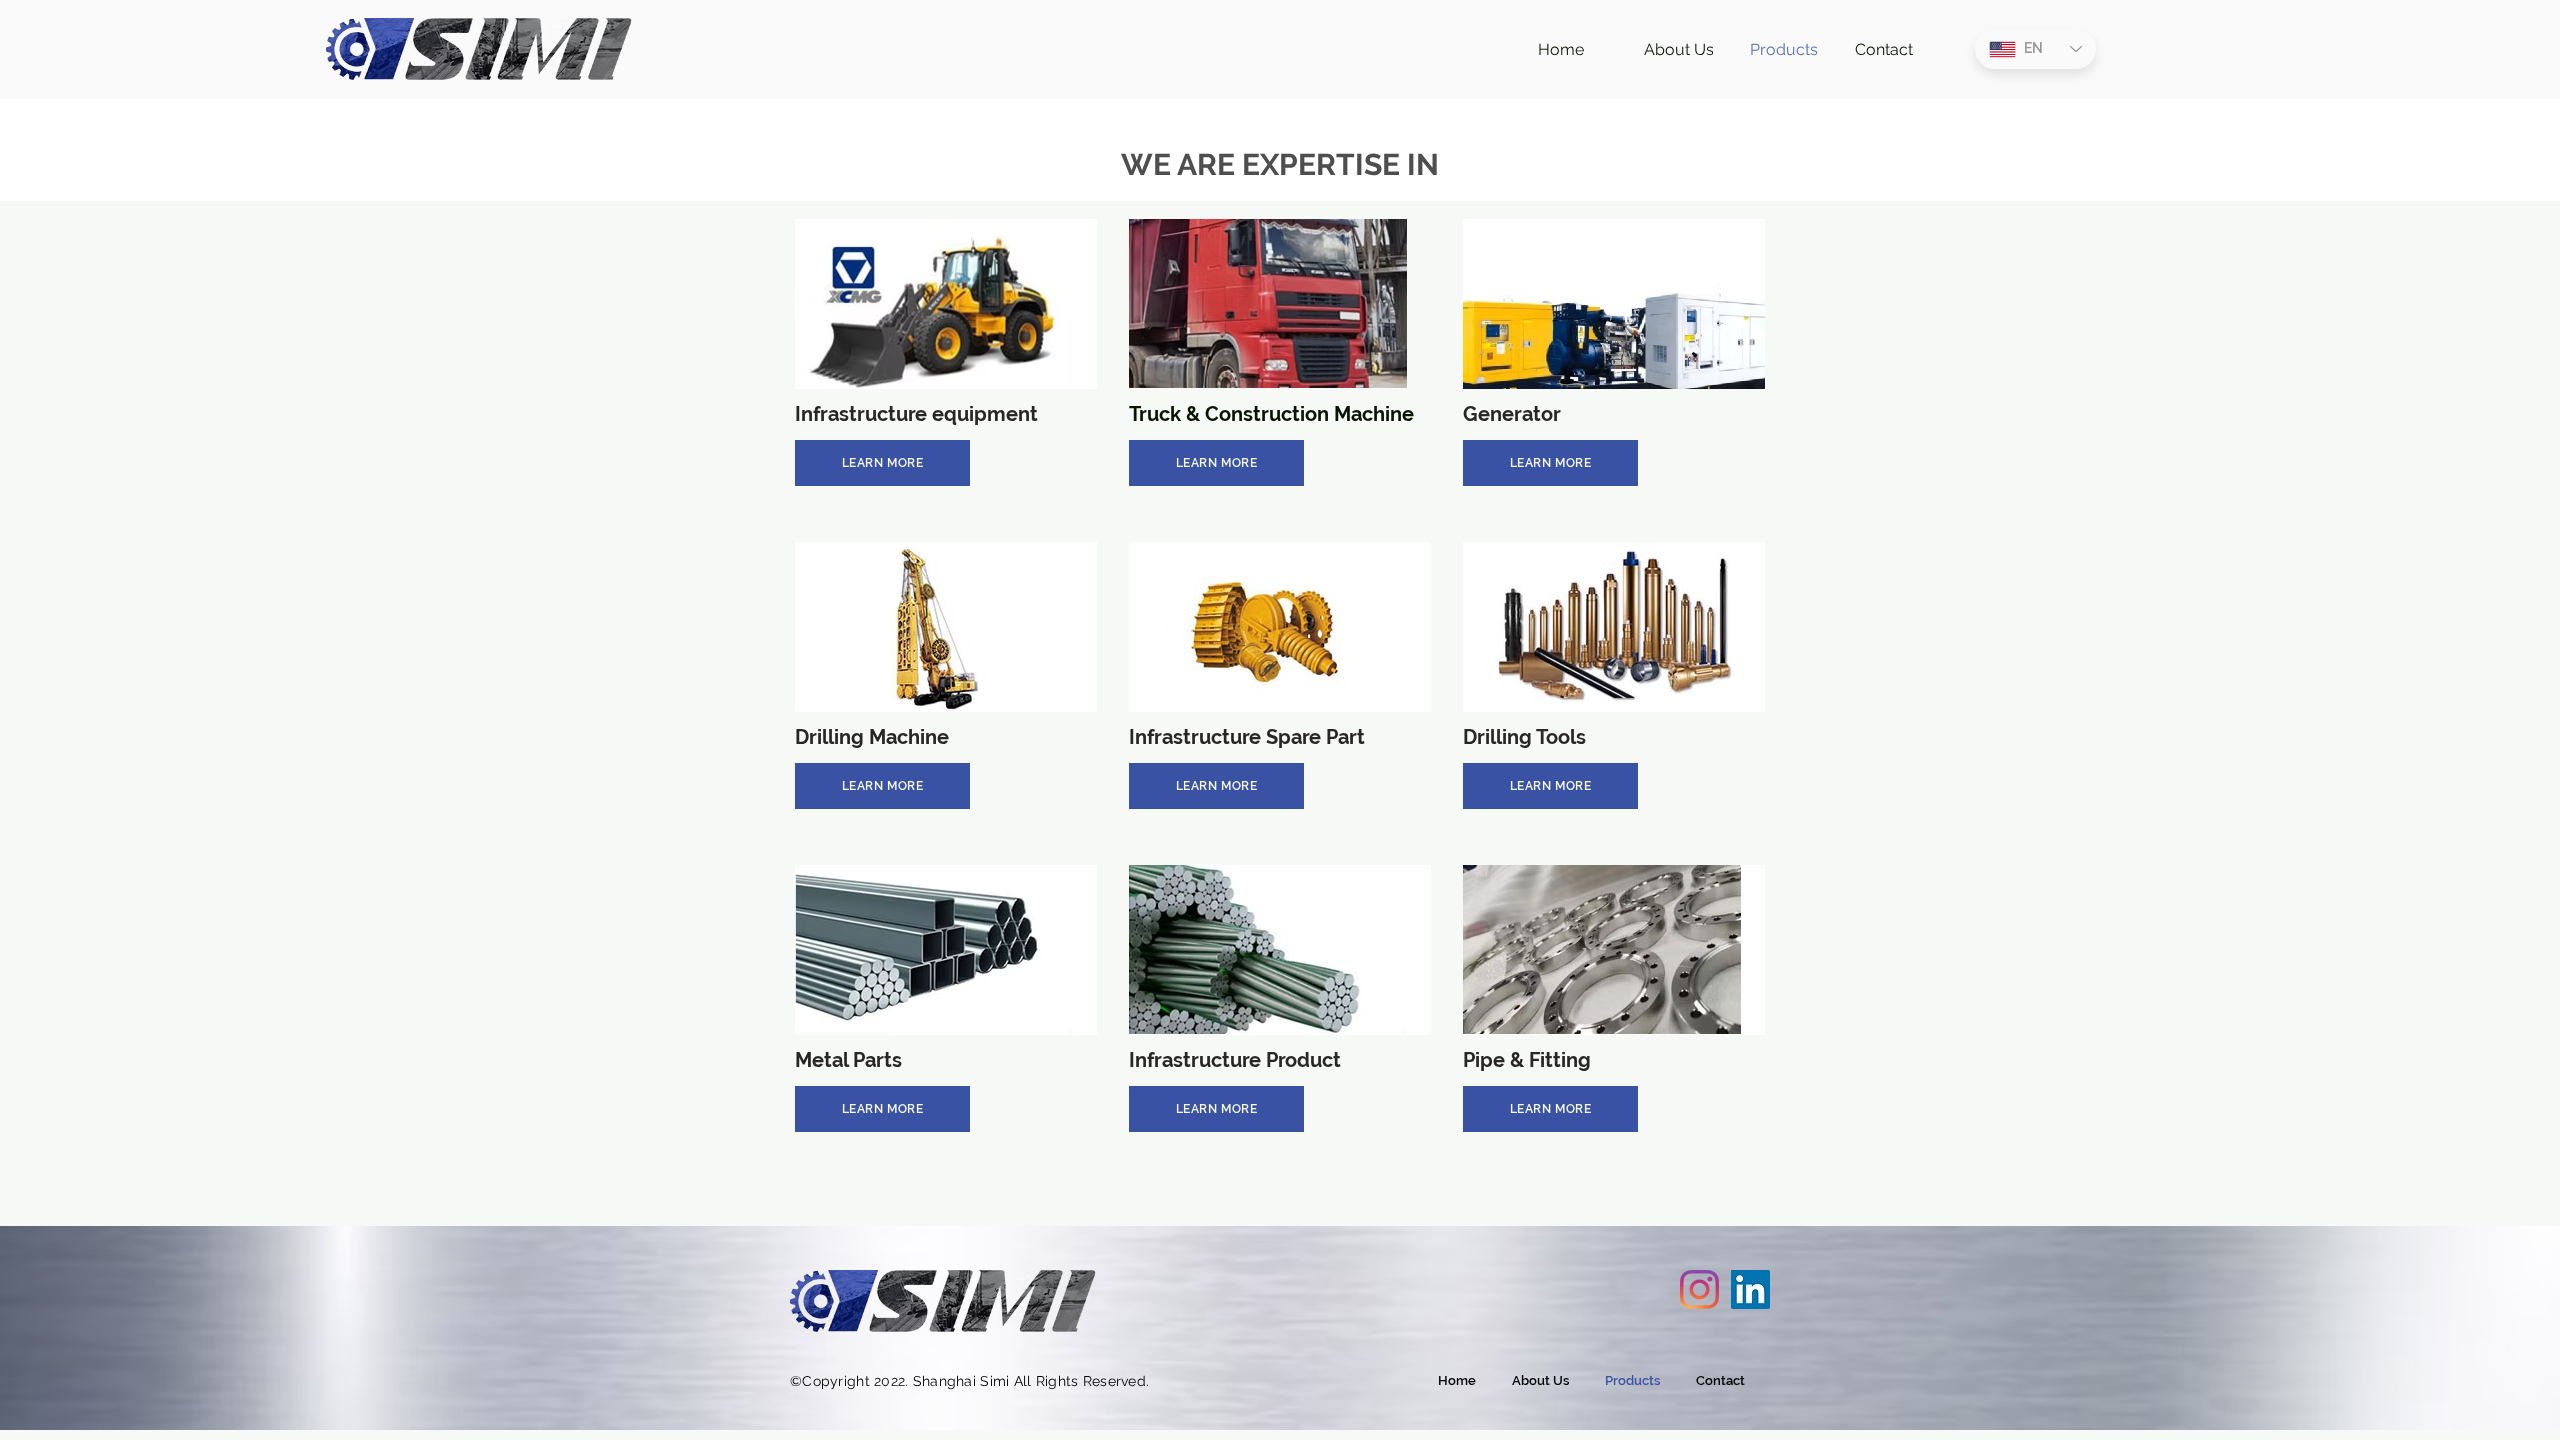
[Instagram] (1699, 1289)
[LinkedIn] (1750, 1289)
